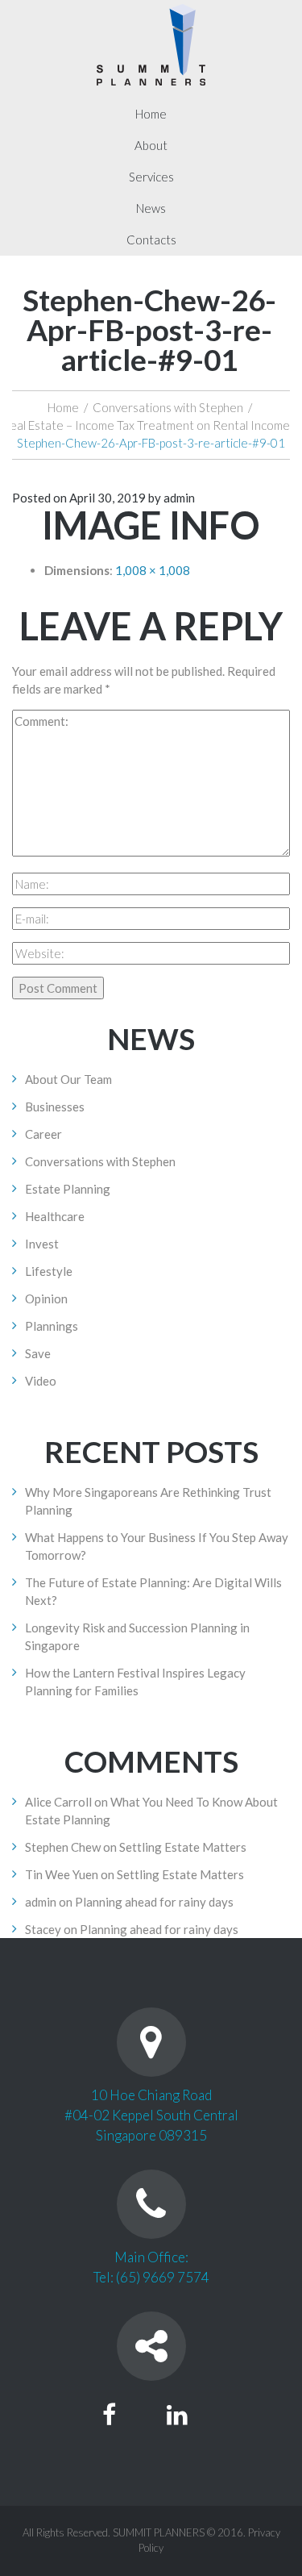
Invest (42, 1244)
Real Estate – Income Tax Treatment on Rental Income (146, 425)
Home (151, 114)
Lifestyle (49, 1271)
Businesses (55, 1107)
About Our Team (68, 1079)
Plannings (52, 1326)
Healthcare (55, 1216)
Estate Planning (68, 1189)
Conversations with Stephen (168, 407)
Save (38, 1353)
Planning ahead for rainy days (154, 1902)
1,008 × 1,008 (153, 570)
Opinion (46, 1298)
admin (179, 498)
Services (151, 177)
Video (41, 1381)
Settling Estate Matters (183, 1847)
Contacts (151, 240)
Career (43, 1134)
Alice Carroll (58, 1802)
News (151, 208)
